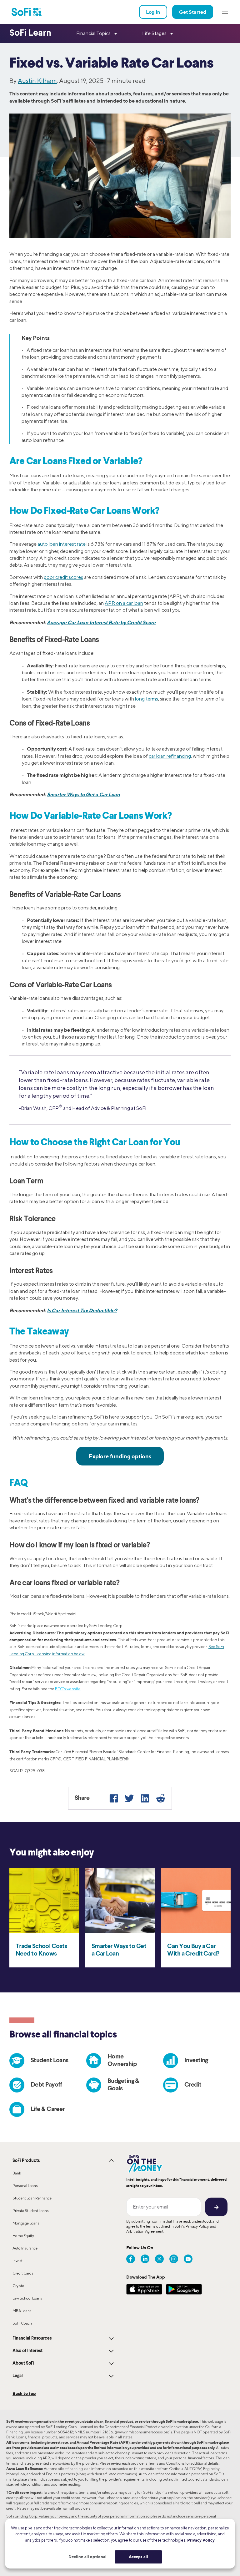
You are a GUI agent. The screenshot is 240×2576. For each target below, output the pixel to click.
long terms (147, 699)
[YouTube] (188, 2259)
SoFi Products (26, 2161)
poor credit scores (63, 577)
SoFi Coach (22, 2323)
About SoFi (23, 2363)
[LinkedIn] (145, 1798)
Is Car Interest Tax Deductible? (82, 1310)
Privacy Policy (197, 2226)
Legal (18, 2376)
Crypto (18, 2286)
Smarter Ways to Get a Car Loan (83, 794)
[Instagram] (174, 2259)
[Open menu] (225, 12)
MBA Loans (22, 2311)
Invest (17, 2261)
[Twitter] (129, 1798)
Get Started (193, 12)
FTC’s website (68, 1689)
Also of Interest (27, 2351)
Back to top (24, 2393)
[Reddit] (161, 1798)
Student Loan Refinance (32, 2198)
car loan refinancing (170, 756)
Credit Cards (23, 2273)
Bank (17, 2173)
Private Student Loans (31, 2211)
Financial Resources (32, 2338)
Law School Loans (27, 2298)
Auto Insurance (25, 2248)
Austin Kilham (37, 81)
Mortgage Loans (26, 2223)
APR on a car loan (124, 603)
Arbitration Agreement (145, 2231)
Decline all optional (88, 2557)
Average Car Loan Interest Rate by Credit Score (101, 622)
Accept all (138, 2557)
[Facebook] (114, 1798)
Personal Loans (25, 2186)
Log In (153, 12)
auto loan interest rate (62, 544)
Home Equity (23, 2236)
